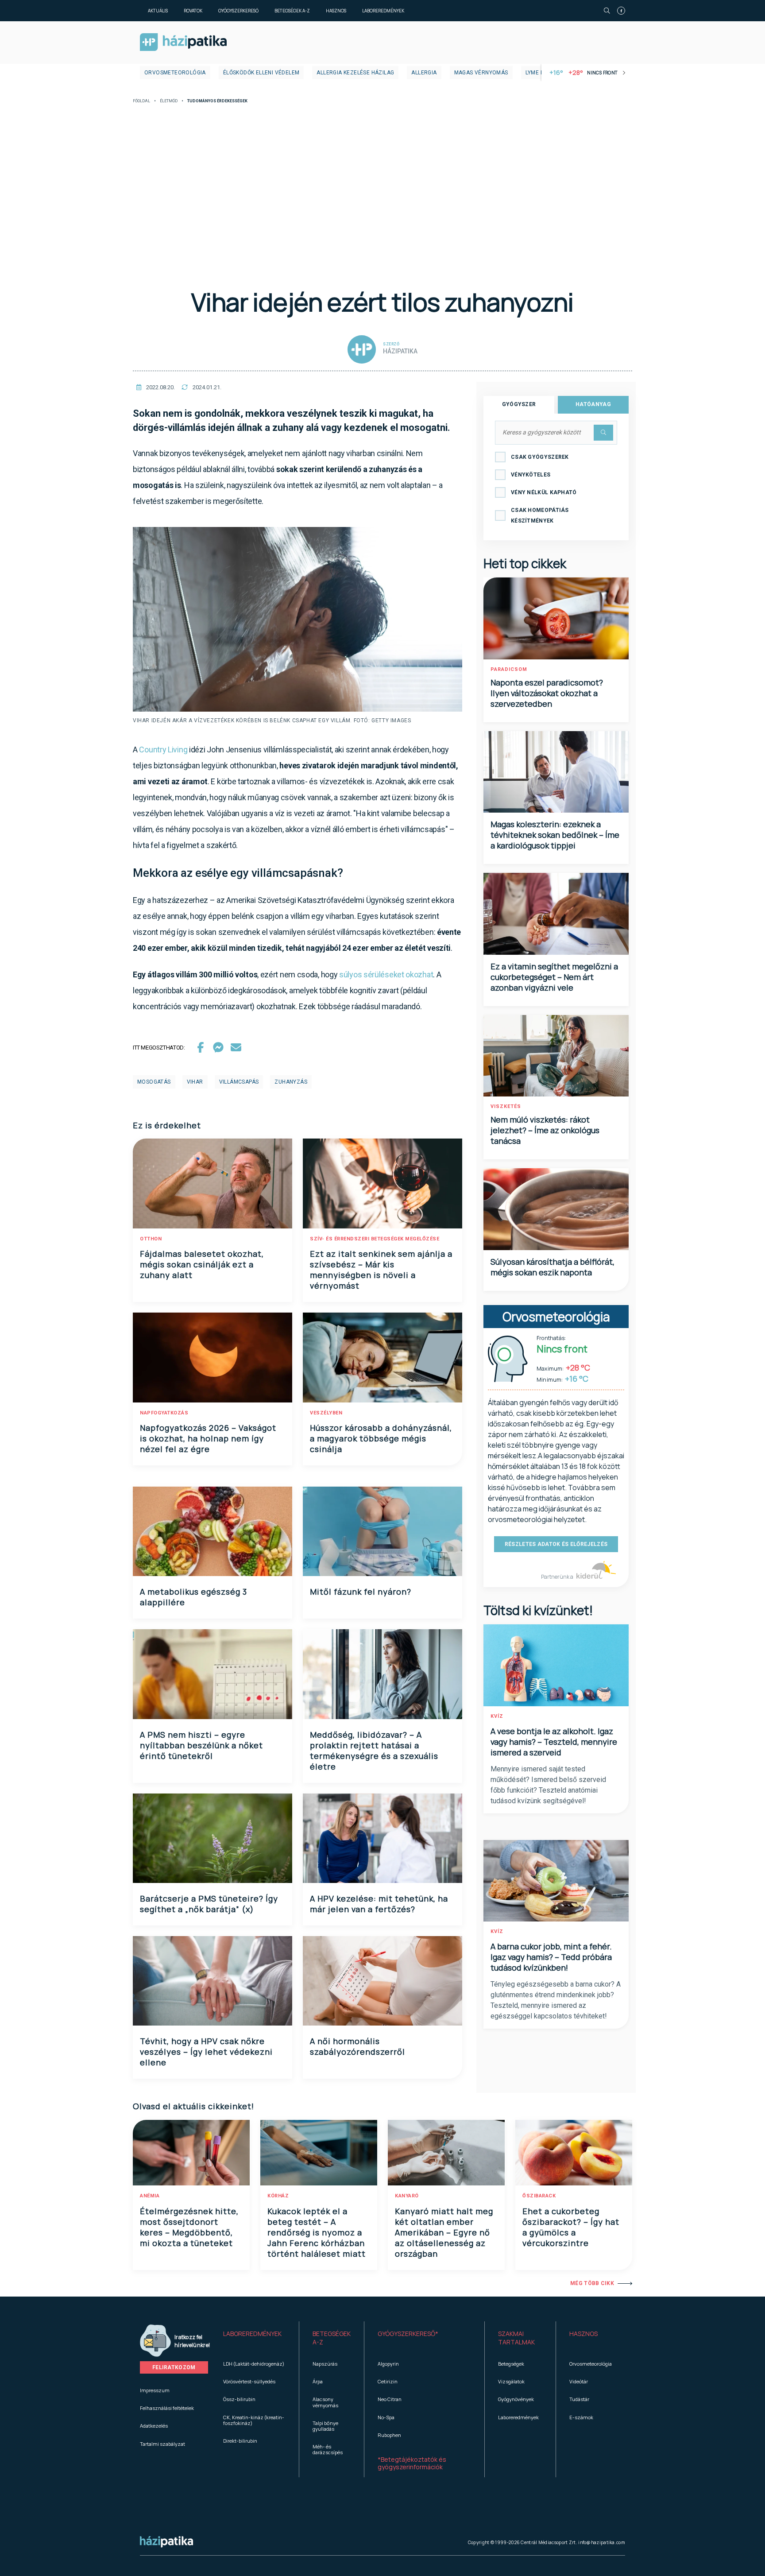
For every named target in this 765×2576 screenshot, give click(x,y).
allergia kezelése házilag (355, 73)
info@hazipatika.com (602, 2542)
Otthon (151, 1239)
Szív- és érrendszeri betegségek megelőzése (375, 1239)
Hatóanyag (593, 404)
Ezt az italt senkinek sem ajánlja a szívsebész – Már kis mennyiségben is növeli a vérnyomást (381, 1270)
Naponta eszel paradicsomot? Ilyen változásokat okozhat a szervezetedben (547, 693)
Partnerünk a (558, 1577)
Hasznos (336, 11)
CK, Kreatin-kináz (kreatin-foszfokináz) (254, 2420)
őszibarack (539, 2196)
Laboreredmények (383, 11)
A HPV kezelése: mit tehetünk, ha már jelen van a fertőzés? (379, 1904)
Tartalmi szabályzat (162, 2444)
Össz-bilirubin (239, 2399)
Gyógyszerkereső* (408, 2334)
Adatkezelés (154, 2426)
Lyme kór (539, 73)
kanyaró (407, 2196)
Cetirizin (388, 2381)
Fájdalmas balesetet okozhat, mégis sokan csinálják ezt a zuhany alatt (202, 1264)
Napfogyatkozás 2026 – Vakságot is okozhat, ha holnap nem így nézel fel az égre (208, 1438)
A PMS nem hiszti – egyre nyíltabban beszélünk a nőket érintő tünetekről (201, 1745)
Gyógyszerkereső (238, 11)
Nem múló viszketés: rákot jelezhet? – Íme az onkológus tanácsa (545, 1130)
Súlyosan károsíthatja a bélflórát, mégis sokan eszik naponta (552, 1267)
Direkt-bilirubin (240, 2441)
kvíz (497, 1716)
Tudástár (579, 2399)
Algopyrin (388, 2364)
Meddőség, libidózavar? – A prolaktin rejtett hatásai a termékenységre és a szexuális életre (374, 1751)
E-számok (581, 2417)
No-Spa (386, 2417)
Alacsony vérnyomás (325, 2402)
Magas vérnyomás (481, 73)
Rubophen (389, 2435)
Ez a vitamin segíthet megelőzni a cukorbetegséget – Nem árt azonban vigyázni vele (554, 977)
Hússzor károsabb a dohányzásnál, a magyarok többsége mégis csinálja (381, 1438)
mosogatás (154, 1082)
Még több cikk (592, 2283)
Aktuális (158, 11)
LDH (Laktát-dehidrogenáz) (254, 2364)
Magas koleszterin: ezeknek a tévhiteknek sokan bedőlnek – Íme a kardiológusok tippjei (555, 835)
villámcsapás (239, 1082)
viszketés (506, 1106)
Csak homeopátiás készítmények (540, 515)
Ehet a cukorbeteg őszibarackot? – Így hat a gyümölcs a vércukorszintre (571, 2227)
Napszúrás (325, 2364)
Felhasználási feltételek (167, 2408)
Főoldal (141, 101)
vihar (195, 1082)
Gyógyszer (519, 404)
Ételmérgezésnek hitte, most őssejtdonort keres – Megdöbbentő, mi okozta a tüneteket (189, 2227)
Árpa (318, 2381)
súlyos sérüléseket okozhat (386, 974)
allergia (424, 73)
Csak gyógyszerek (540, 457)
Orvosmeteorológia (175, 73)
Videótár (579, 2381)
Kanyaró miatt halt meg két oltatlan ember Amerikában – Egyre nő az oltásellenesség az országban (444, 2232)
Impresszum (155, 2390)
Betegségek (511, 2364)
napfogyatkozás (164, 1413)
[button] (254, 2338)
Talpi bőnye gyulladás (325, 2426)
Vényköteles (531, 475)
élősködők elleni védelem (261, 73)
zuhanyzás (291, 1082)
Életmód (169, 101)
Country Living (163, 750)
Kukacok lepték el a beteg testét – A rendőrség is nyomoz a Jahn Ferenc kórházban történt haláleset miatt (317, 2232)
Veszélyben (326, 1413)
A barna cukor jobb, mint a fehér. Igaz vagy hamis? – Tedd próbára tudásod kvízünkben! (551, 1957)
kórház (278, 2196)
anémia (150, 2196)
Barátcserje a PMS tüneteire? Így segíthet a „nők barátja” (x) (209, 1904)
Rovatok (193, 11)
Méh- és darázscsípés (328, 2449)
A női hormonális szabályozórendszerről (357, 2046)
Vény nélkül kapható (544, 492)
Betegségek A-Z (292, 11)
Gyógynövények (516, 2399)
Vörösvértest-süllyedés (249, 2381)
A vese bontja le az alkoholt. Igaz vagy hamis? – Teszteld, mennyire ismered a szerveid (554, 1742)
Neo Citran (390, 2399)
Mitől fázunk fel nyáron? (361, 1592)
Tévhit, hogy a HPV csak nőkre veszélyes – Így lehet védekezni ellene (206, 2052)
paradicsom (509, 669)
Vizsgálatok (511, 2381)
